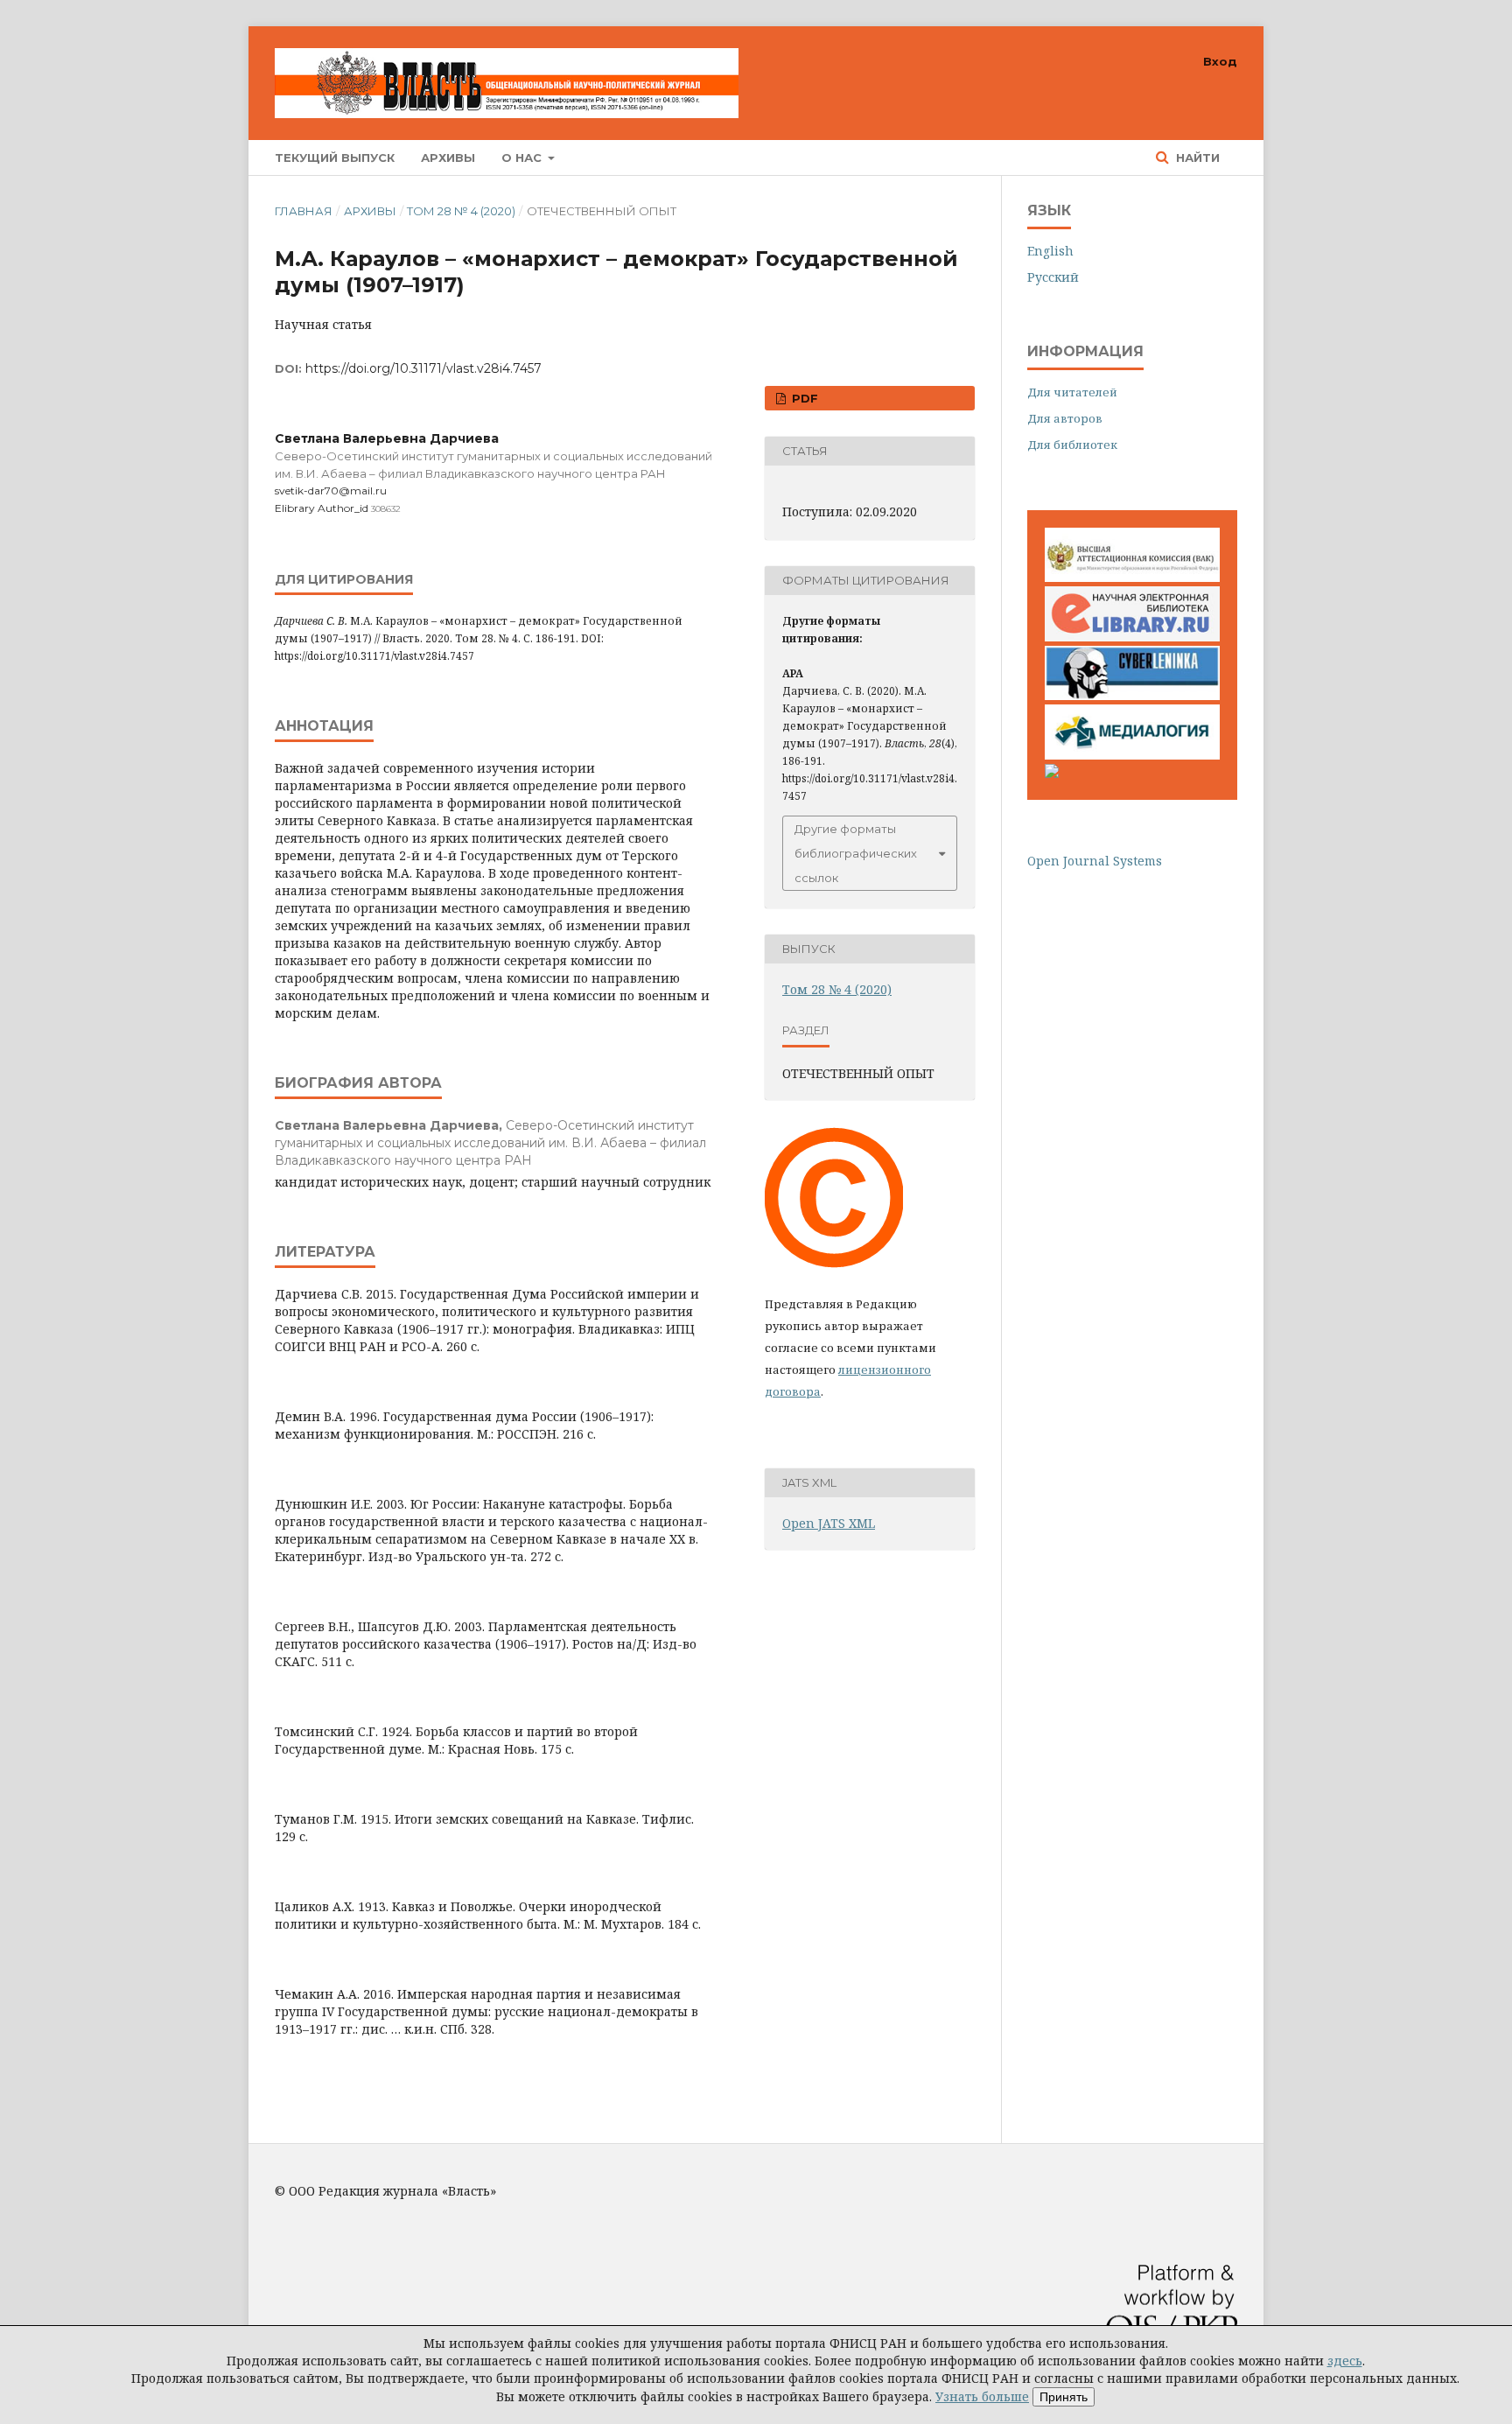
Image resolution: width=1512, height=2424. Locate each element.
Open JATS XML (829, 1523)
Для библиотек (1072, 445)
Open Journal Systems (1095, 861)
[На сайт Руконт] (1052, 773)
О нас (523, 158)
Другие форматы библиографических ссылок (856, 853)
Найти (1196, 158)
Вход (1220, 61)
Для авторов (1065, 418)
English (1050, 251)
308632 (386, 509)
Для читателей (1072, 392)
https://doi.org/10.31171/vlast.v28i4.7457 (423, 368)
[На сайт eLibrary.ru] (1132, 637)
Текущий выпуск (335, 158)
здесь (1345, 2361)
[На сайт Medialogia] (1132, 755)
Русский (1053, 277)
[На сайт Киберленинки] (1132, 695)
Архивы (448, 158)
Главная (304, 211)
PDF (803, 398)
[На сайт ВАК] (1132, 577)
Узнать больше (982, 2396)
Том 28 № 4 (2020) (461, 211)
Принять (1064, 2397)
